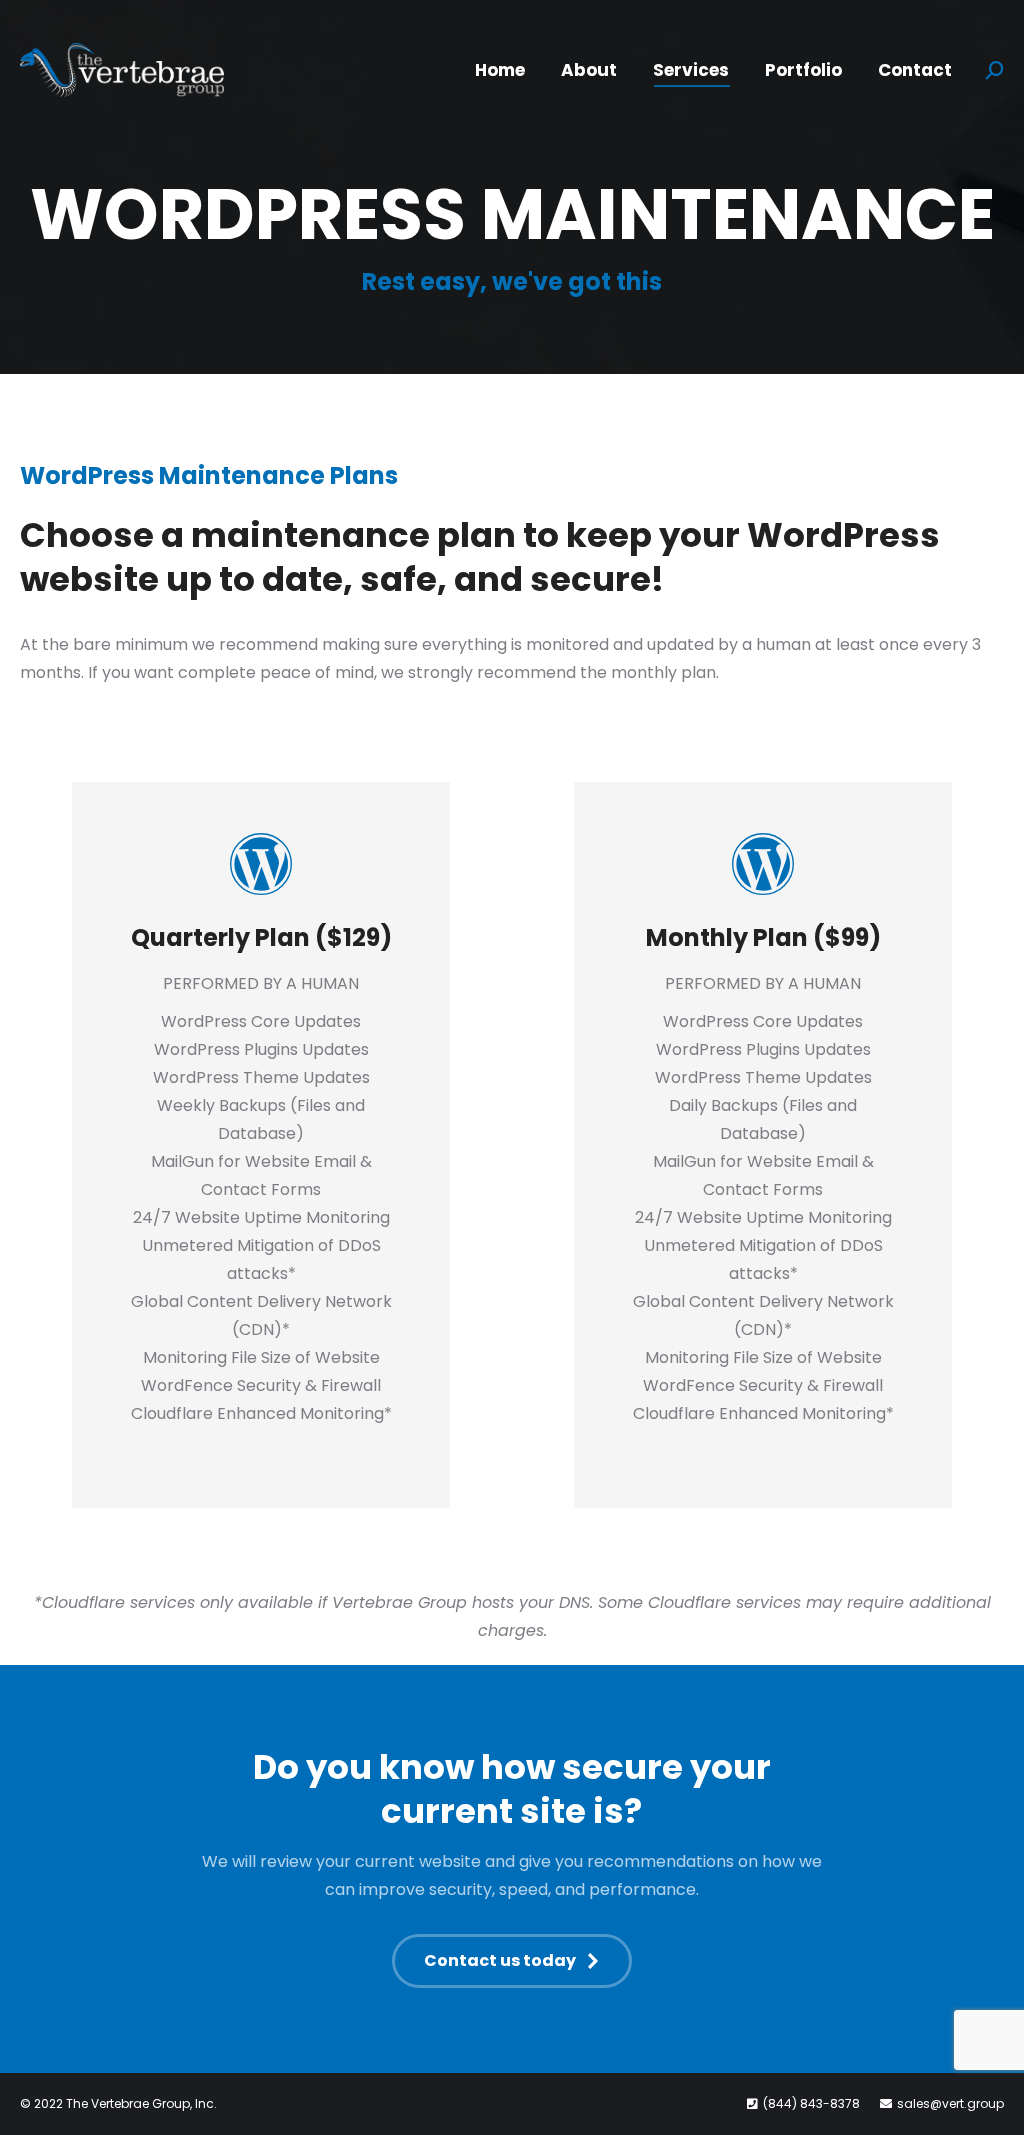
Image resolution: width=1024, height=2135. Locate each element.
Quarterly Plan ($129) (261, 937)
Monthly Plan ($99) (763, 937)
